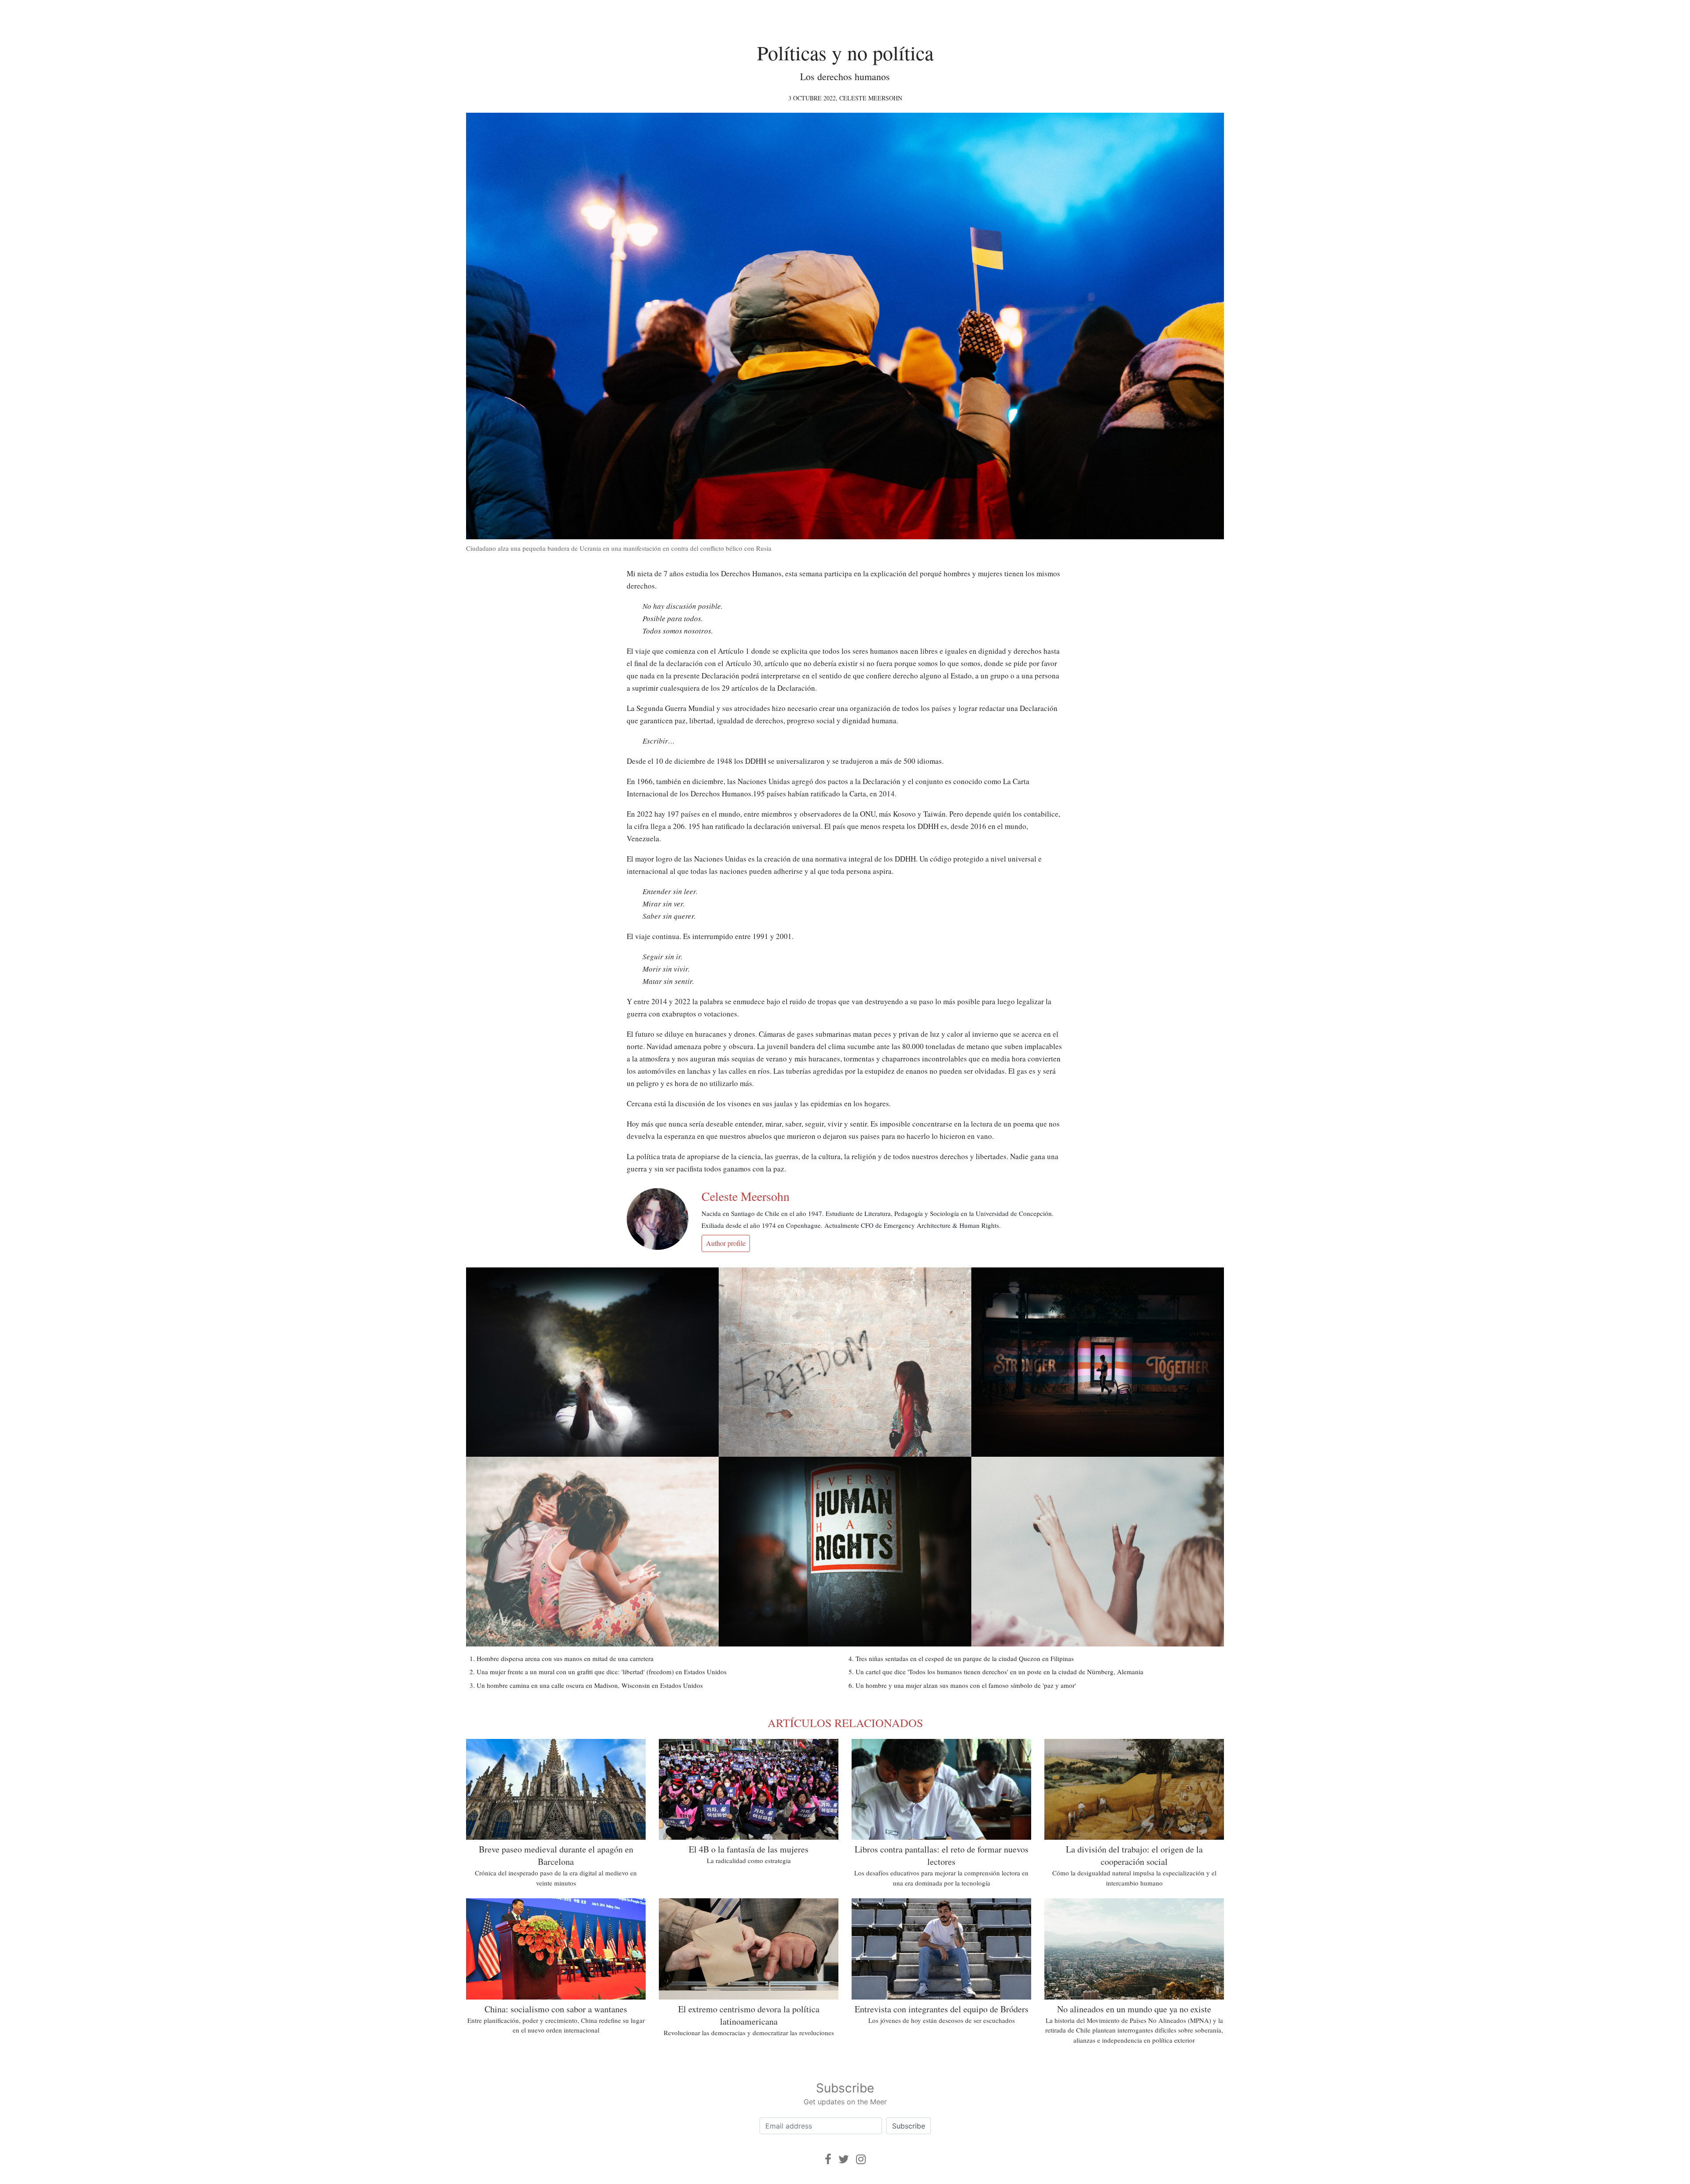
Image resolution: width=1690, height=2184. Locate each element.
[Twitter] (844, 2159)
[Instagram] (861, 2159)
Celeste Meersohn (871, 98)
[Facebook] (828, 2159)
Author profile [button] (726, 1243)
